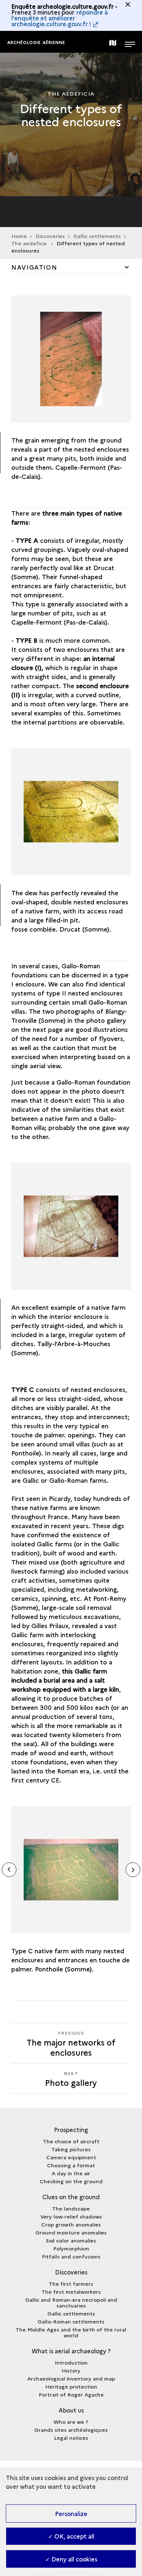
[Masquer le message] (128, 4)
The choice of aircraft (71, 2141)
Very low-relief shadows (71, 2216)
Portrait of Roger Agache (71, 2394)
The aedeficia (30, 243)
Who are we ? (71, 2422)
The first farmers (71, 2284)
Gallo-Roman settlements (71, 2321)
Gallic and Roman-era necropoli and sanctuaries (71, 2302)
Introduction (71, 2362)
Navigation (34, 267)
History (71, 2370)
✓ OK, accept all (71, 2536)
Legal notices (71, 2438)
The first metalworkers (71, 2292)
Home (19, 236)
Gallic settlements (97, 236)
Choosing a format (71, 2165)
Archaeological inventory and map (71, 2378)
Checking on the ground (71, 2181)
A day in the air (71, 2173)
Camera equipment (71, 2157)
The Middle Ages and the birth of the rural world (71, 2332)
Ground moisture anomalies (71, 2232)
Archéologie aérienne (36, 42)
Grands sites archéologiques (71, 2430)
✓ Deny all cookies (71, 2559)
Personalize (71, 2514)
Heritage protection (71, 2386)
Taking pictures (71, 2149)
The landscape (71, 2208)
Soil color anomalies (71, 2240)
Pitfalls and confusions (71, 2256)
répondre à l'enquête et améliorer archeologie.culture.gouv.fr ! (60, 18)
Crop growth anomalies (71, 2224)
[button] (133, 1870)
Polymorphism (71, 2248)
